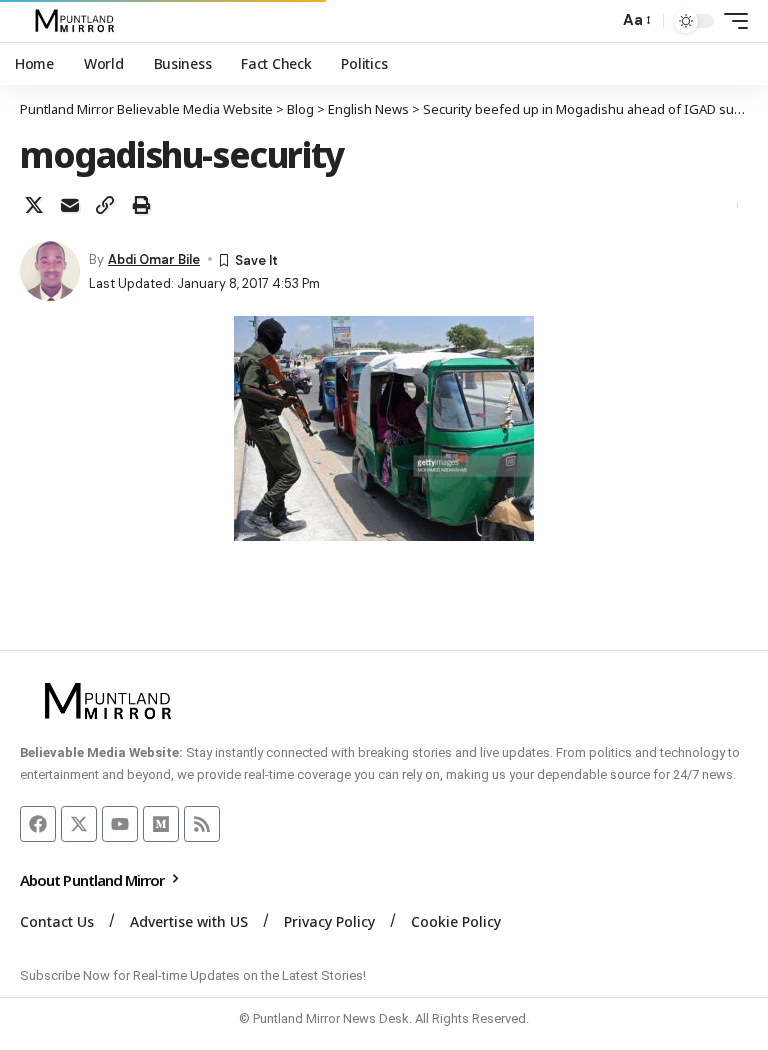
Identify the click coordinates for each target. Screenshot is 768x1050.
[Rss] (202, 824)
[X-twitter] (79, 824)
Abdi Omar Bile (154, 259)
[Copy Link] (105, 205)
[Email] (70, 205)
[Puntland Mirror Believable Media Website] (77, 21)
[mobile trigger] (731, 21)
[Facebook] (38, 824)
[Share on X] (34, 205)
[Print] (141, 205)
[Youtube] (120, 824)
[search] (598, 21)
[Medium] (161, 824)
